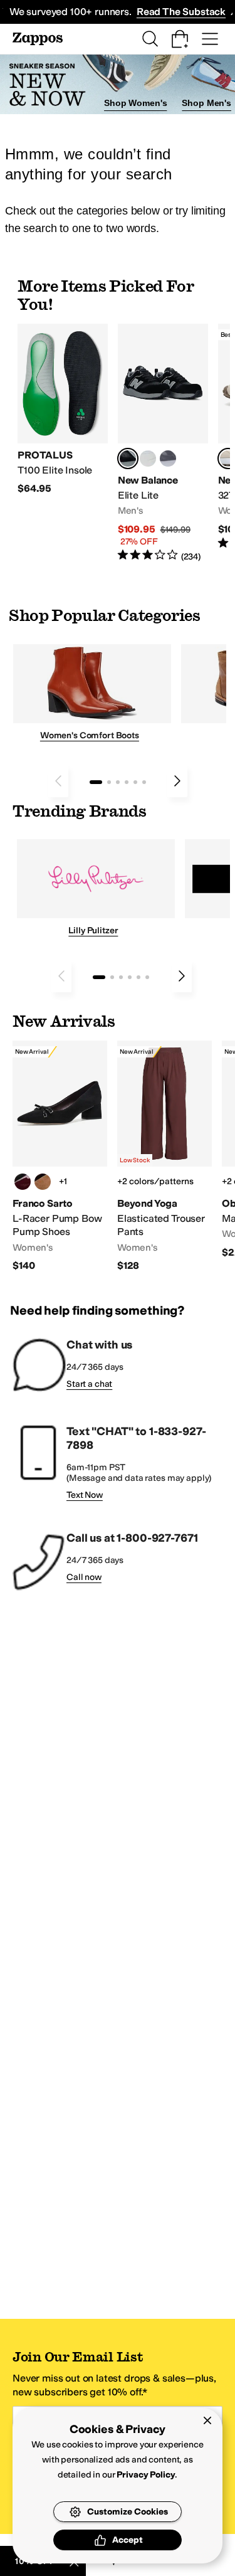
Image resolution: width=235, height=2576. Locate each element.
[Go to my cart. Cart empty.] (180, 39)
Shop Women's (135, 103)
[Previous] (58, 781)
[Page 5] (135, 782)
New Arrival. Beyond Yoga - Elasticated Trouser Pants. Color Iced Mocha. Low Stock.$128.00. (164, 1157)
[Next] (177, 781)
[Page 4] (127, 782)
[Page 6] (144, 782)
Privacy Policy (146, 2475)
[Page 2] (109, 782)
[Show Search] (150, 39)
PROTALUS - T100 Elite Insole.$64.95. (63, 410)
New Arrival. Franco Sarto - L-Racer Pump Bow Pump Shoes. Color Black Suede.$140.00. (60, 1157)
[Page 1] (96, 782)
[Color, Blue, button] (148, 458)
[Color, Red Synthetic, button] (23, 1182)
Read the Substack (181, 12)
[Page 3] (118, 782)
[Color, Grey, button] (168, 458)
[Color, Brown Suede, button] (43, 1182)
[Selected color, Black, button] (128, 458)
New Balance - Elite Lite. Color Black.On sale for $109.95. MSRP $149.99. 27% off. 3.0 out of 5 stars (163, 443)
